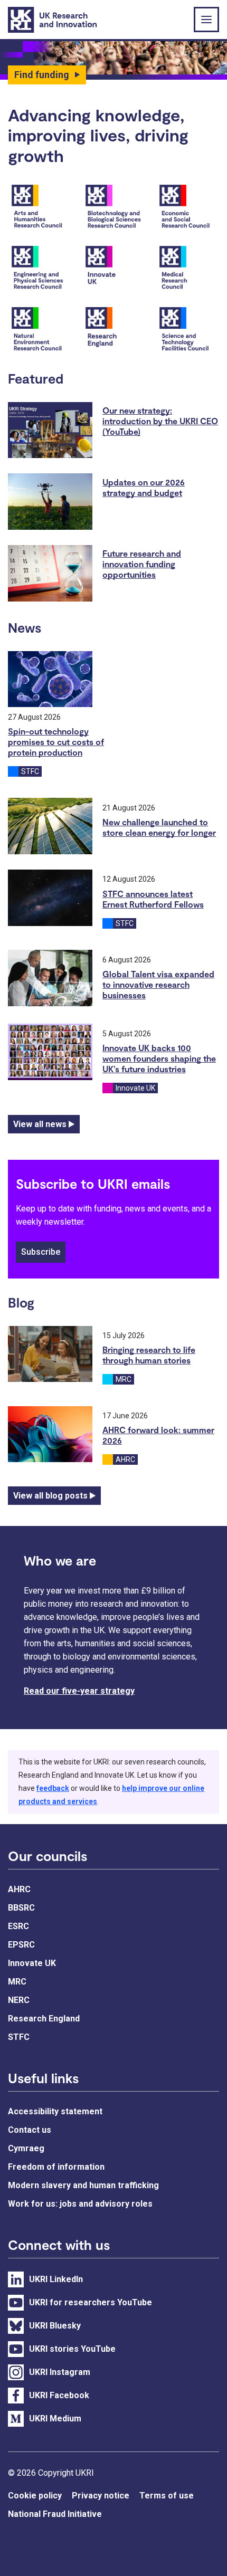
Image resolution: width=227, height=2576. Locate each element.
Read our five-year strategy (79, 1691)
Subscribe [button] (41, 1252)
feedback (53, 1788)
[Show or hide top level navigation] (206, 20)
